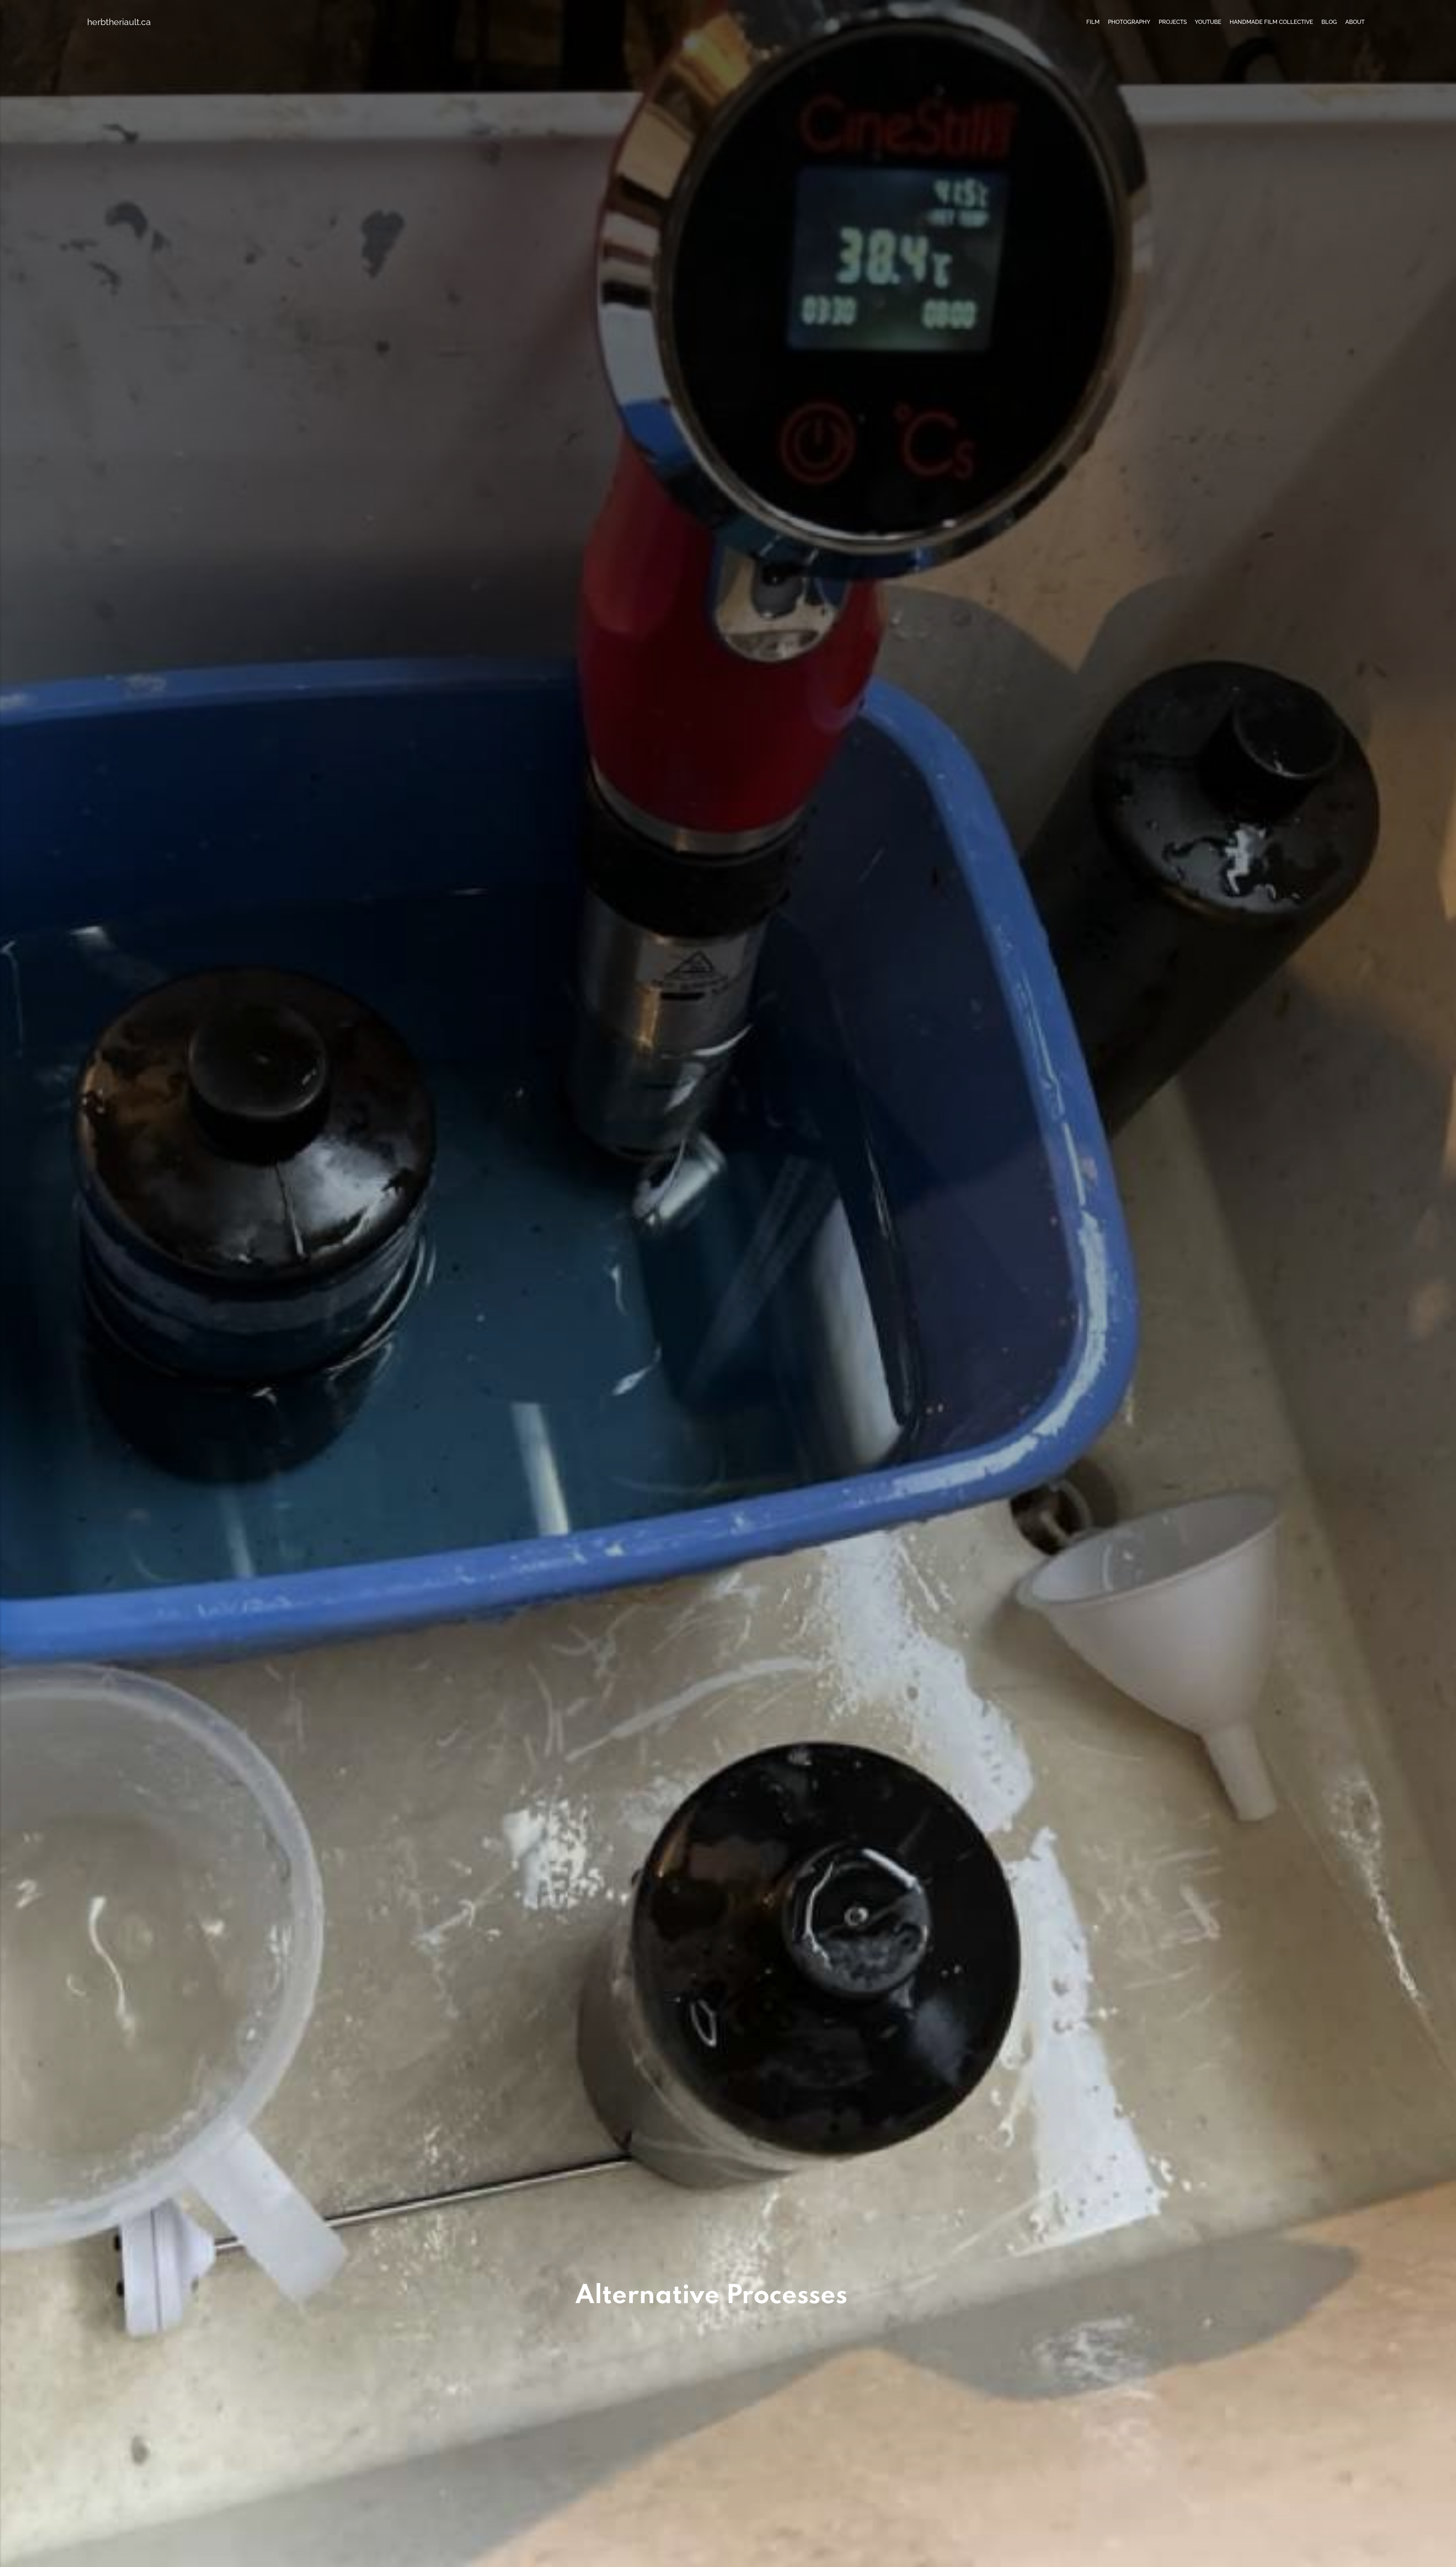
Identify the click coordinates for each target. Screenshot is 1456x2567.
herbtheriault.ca (119, 22)
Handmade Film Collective (1271, 22)
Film (1093, 22)
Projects (1173, 22)
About (1355, 22)
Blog (1329, 22)
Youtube (1208, 22)
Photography (1129, 22)
